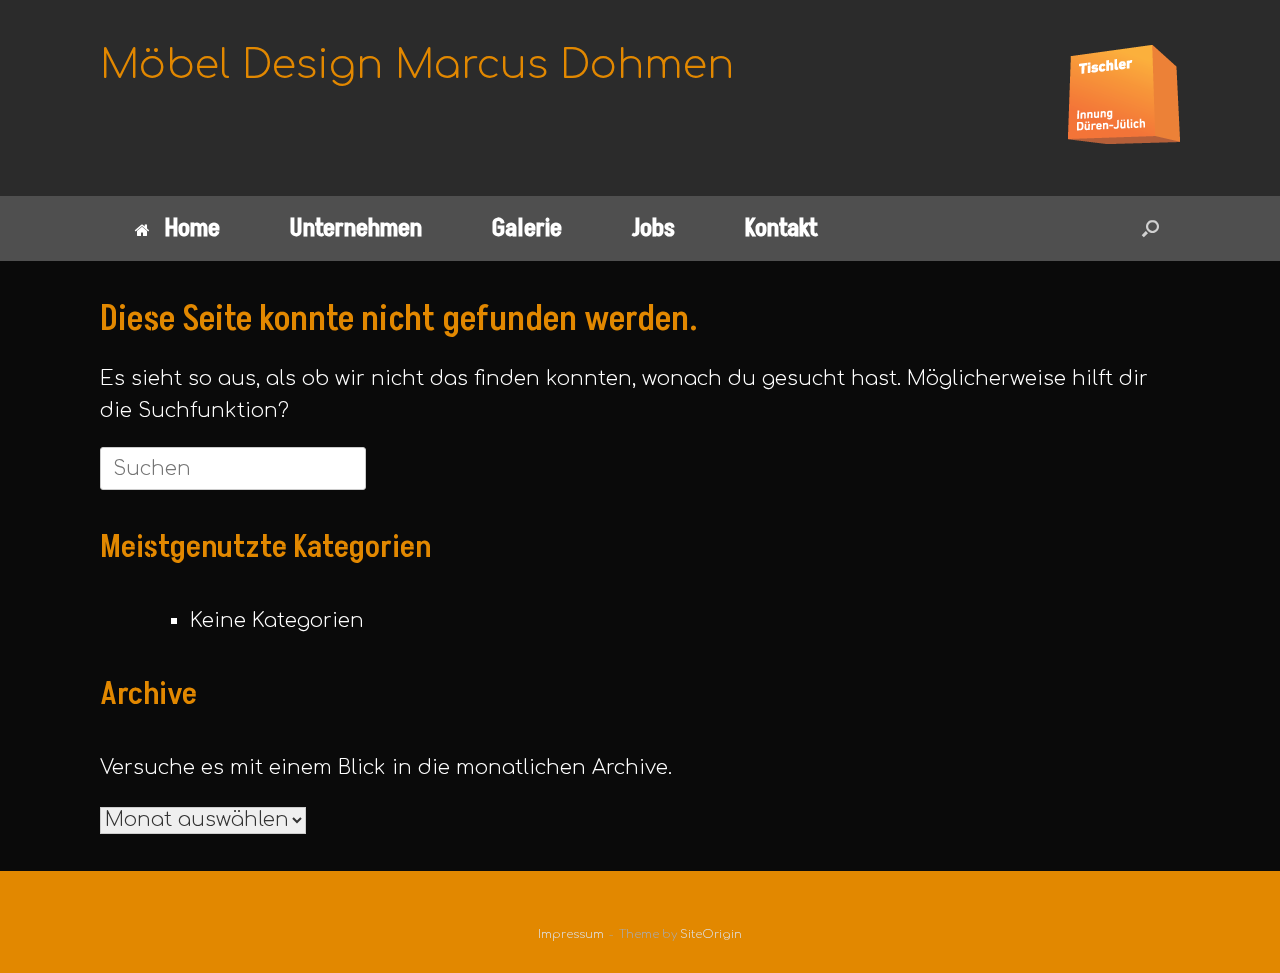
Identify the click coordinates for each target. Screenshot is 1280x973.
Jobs (653, 228)
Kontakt (781, 228)
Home (192, 228)
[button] (1150, 228)
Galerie (527, 228)
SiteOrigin (711, 934)
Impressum (571, 934)
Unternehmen (356, 228)
